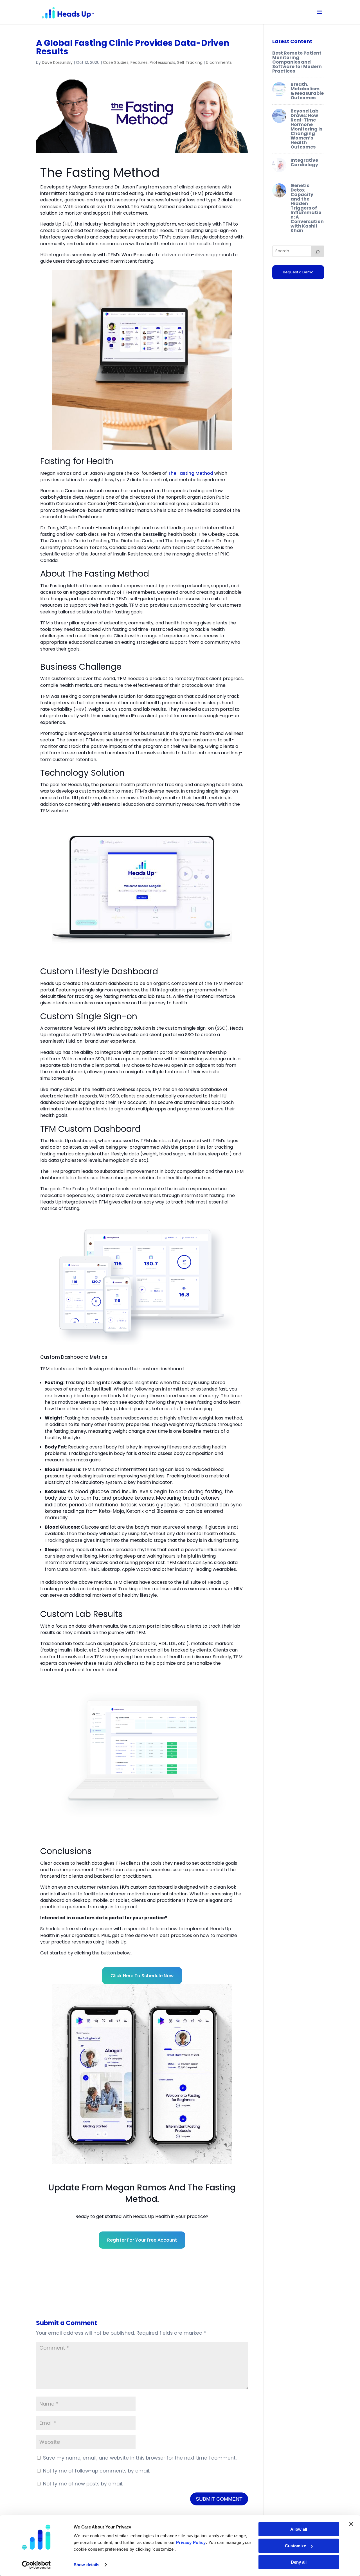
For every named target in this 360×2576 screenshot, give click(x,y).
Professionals (162, 62)
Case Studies (116, 62)
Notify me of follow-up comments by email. (96, 2471)
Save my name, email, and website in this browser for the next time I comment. (140, 2458)
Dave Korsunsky (57, 62)
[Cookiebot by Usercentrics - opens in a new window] (36, 2565)
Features (139, 62)
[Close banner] (351, 2524)
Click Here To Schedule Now (142, 1976)
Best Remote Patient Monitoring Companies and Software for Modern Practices (297, 62)
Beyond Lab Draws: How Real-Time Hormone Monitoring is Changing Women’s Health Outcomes (306, 129)
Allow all (299, 2529)
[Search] (318, 251)
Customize (295, 2546)
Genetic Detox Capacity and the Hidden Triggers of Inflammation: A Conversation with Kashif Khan (307, 208)
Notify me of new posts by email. (83, 2484)
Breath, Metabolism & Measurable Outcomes (307, 91)
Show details (86, 2565)
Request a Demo (298, 272)
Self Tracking (190, 62)
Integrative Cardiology (304, 162)
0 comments (219, 62)
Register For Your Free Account (142, 2240)
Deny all (299, 2562)
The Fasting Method (191, 473)
